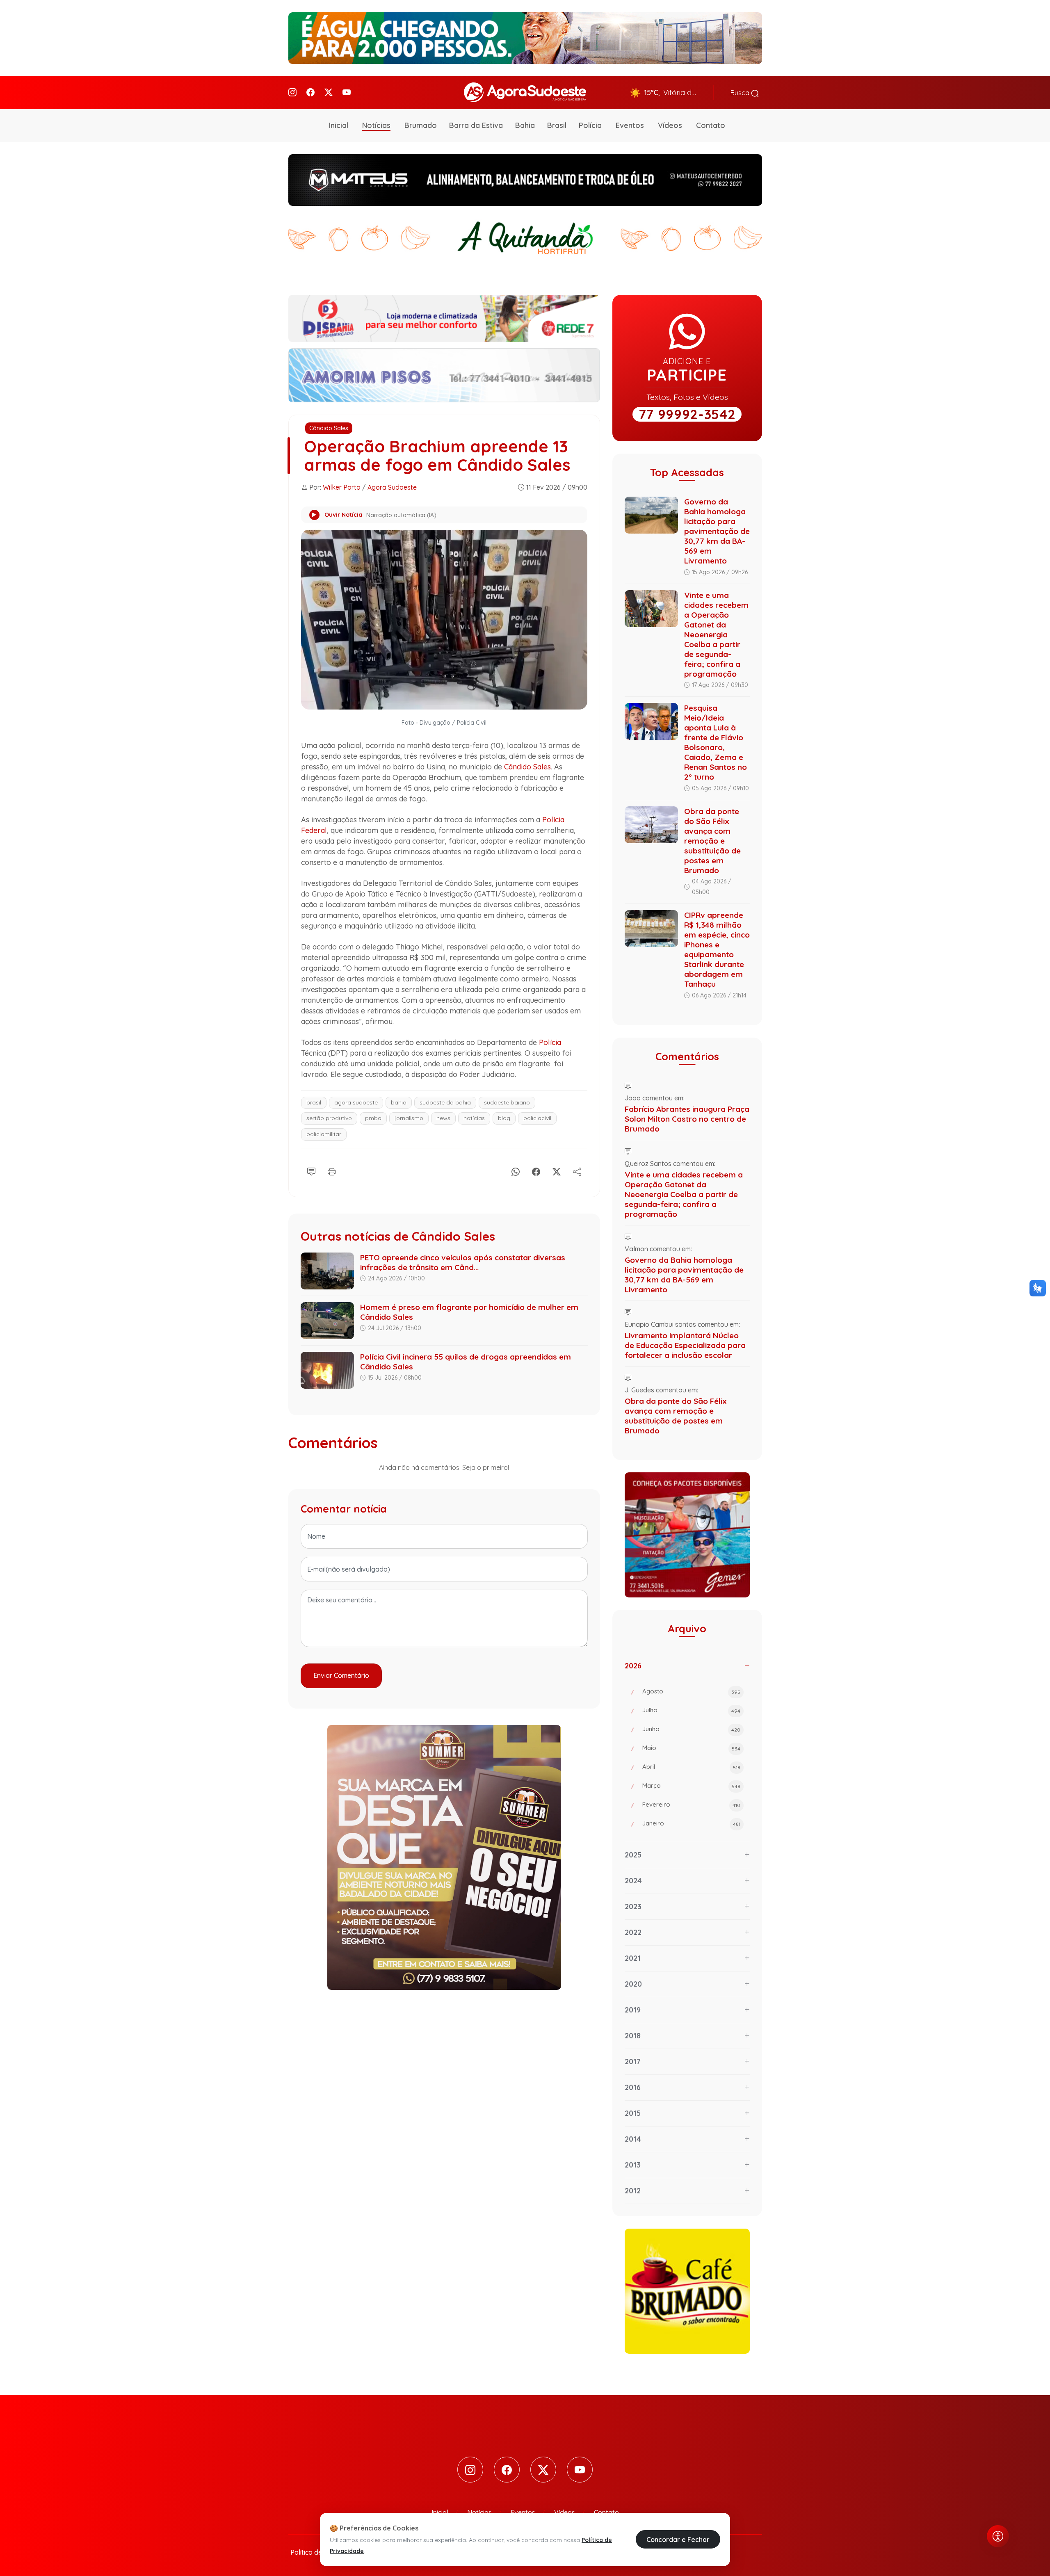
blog (504, 1118)
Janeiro (691, 1823)
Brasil (557, 125)
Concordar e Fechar (678, 2539)
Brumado (421, 125)
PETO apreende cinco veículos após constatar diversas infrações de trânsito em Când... (463, 1262)
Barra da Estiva (476, 125)
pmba (373, 1118)
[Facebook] (310, 92)
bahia (399, 1102)
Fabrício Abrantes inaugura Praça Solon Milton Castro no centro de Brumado (687, 1119)
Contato (711, 125)
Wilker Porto (342, 487)
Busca (741, 93)
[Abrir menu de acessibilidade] (998, 2536)
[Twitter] (329, 92)
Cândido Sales (329, 428)
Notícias (376, 125)
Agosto (691, 1691)
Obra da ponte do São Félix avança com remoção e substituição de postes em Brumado (712, 841)
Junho (691, 1729)
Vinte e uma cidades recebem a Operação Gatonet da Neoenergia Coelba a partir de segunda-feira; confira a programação (716, 634)
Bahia (525, 125)
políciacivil (537, 1118)
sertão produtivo (329, 1118)
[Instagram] (292, 92)
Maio (691, 1748)
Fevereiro (691, 1804)
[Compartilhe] (577, 1170)
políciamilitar (324, 1134)
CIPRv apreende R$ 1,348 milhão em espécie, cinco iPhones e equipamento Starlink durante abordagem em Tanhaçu (717, 949)
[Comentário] (311, 1170)
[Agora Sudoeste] (525, 92)
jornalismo (409, 1118)
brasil (314, 1102)
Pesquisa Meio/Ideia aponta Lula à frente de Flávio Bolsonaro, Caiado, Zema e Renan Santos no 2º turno (716, 742)
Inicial (339, 125)
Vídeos (670, 125)
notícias (474, 1118)
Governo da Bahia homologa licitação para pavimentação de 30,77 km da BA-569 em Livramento (717, 531)
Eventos (630, 125)
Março (691, 1785)
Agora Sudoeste (392, 487)
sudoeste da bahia (445, 1102)
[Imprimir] (332, 1170)
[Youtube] (347, 92)
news (443, 1118)
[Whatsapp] (516, 1170)
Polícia (590, 125)
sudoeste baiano (507, 1102)
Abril (691, 1767)
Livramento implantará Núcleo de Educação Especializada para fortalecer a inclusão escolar (685, 1345)
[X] (557, 1170)
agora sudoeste (356, 1102)
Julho (691, 1710)
